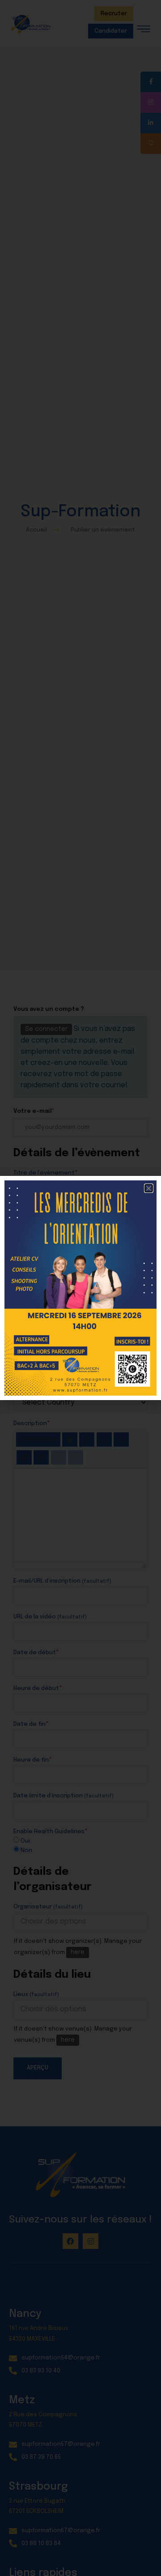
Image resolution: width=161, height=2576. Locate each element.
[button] (149, 1188)
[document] (80, 1288)
